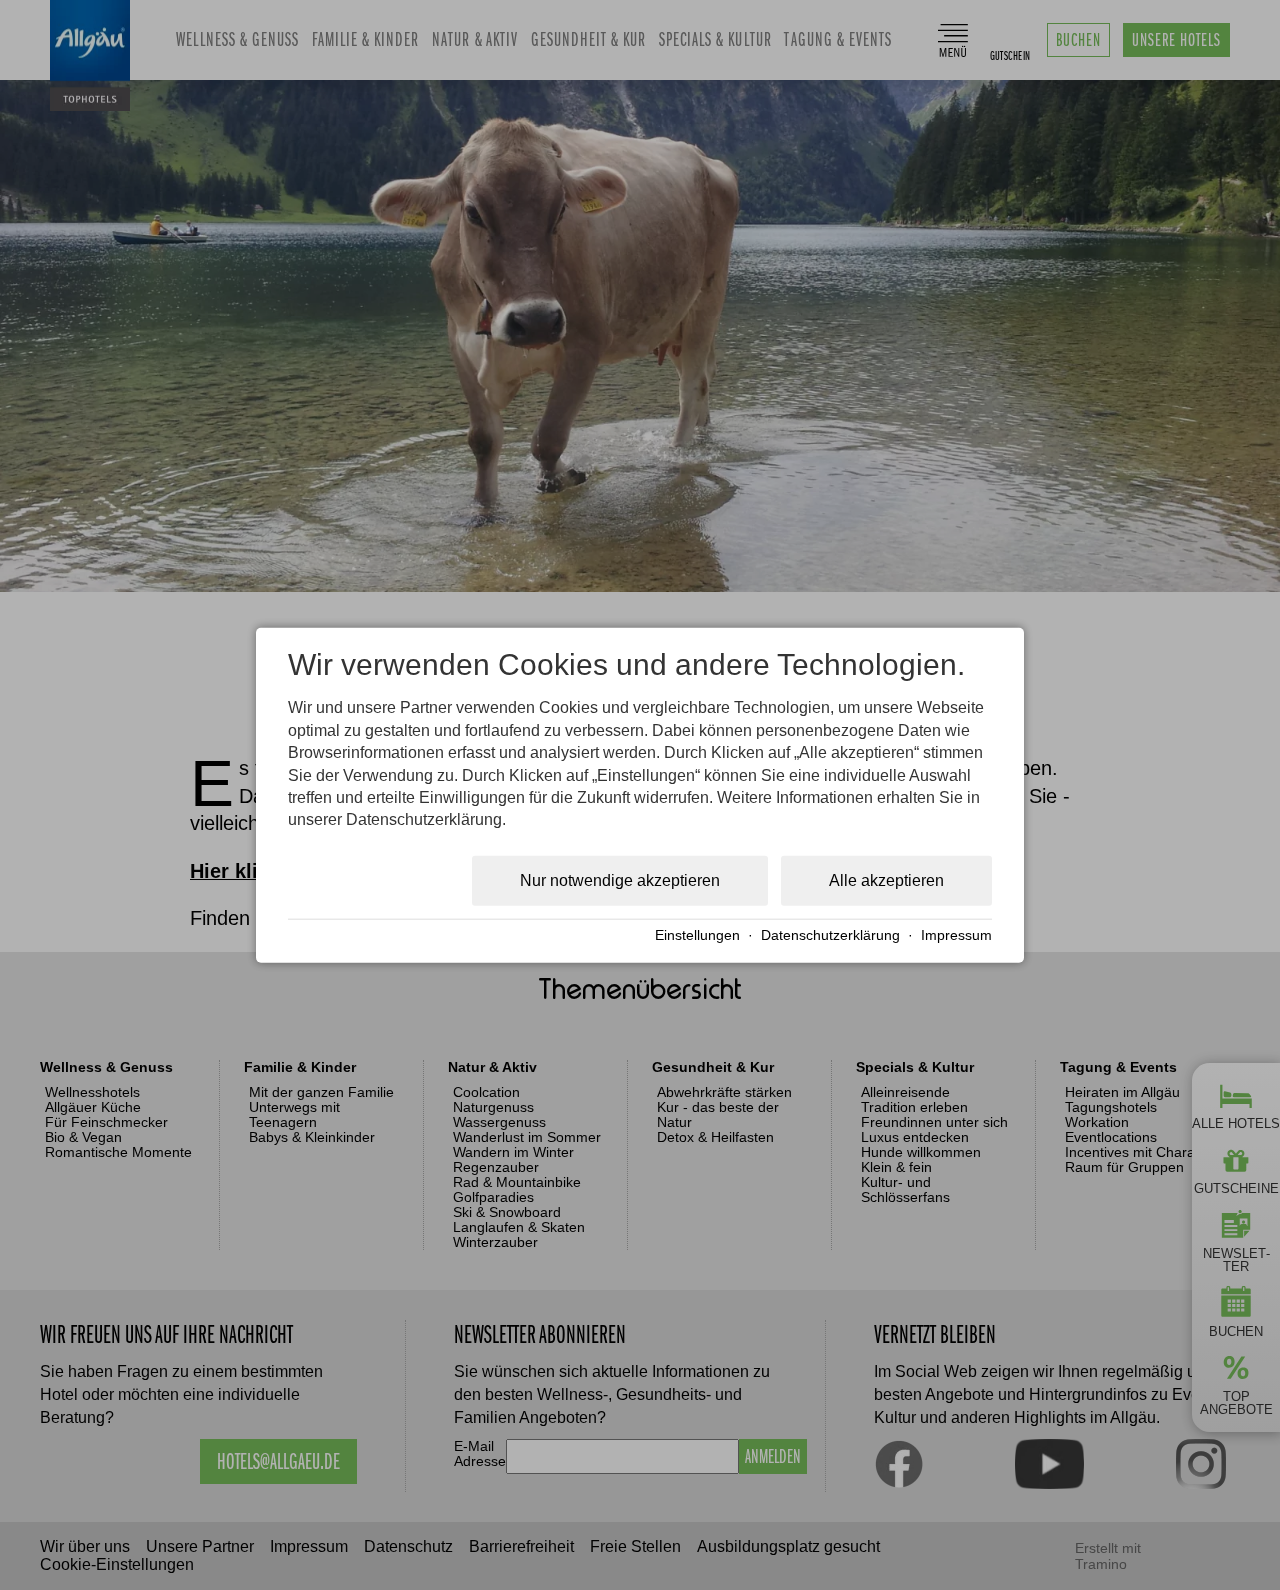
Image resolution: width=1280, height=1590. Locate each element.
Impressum (956, 935)
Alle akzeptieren (886, 879)
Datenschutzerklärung (830, 935)
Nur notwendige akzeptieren (620, 879)
